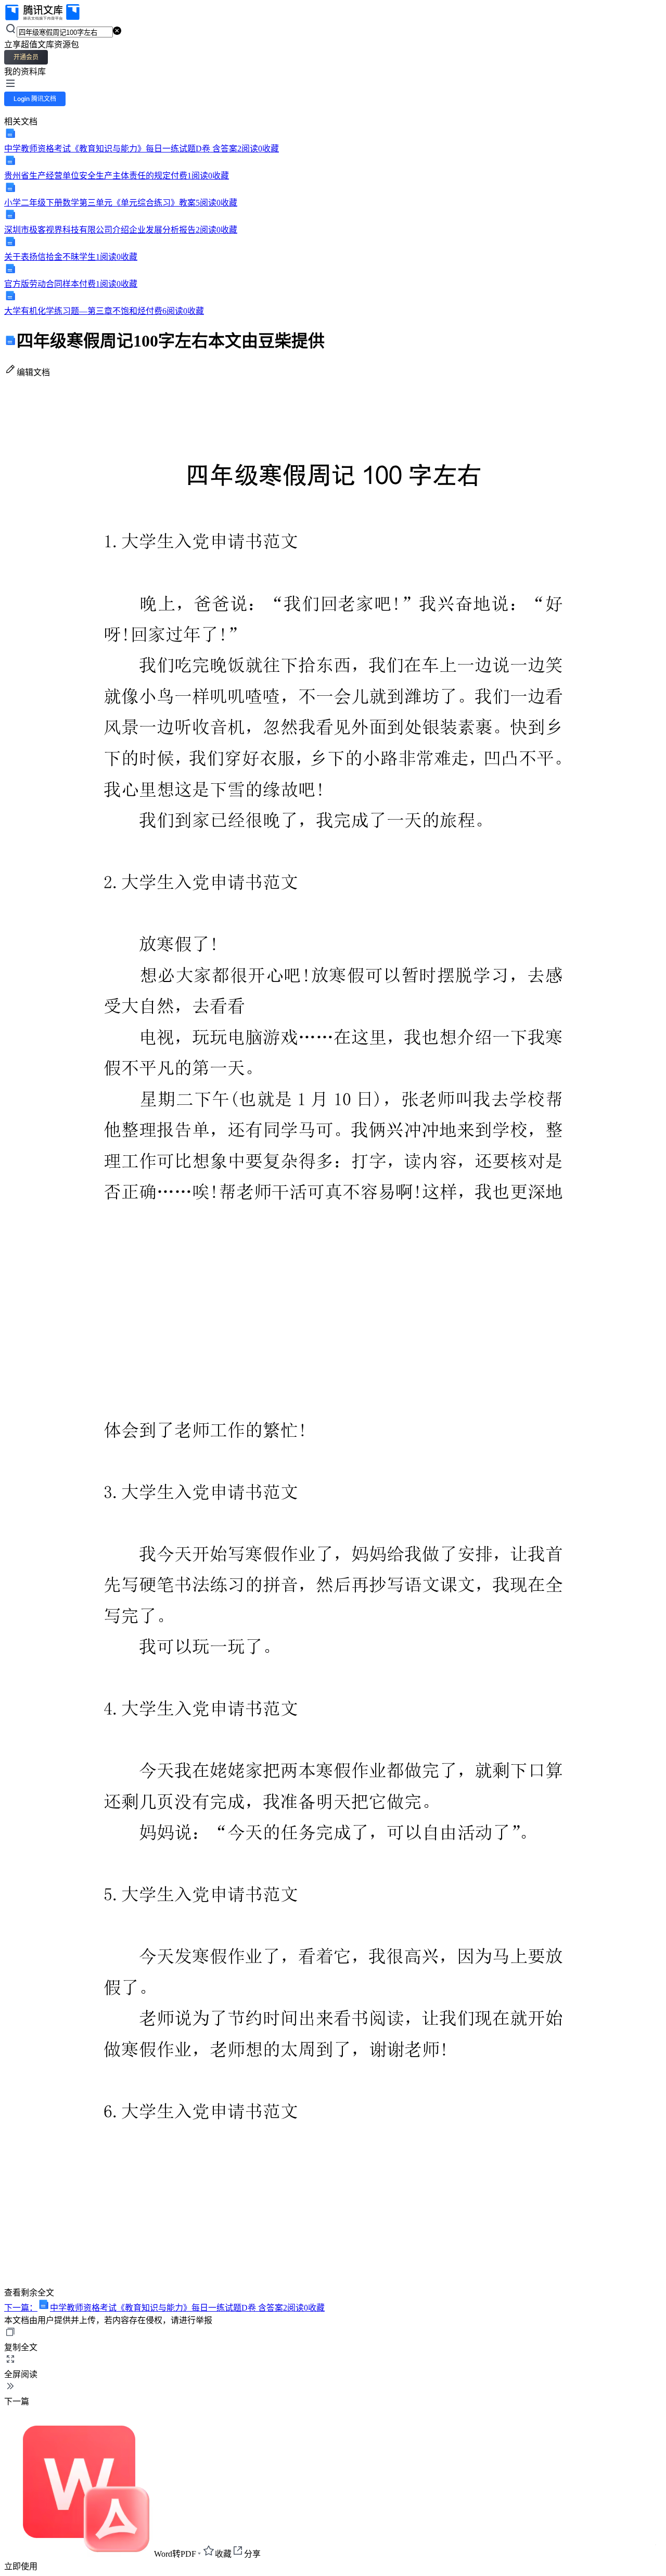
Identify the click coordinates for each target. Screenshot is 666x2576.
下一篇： (164, 2308)
